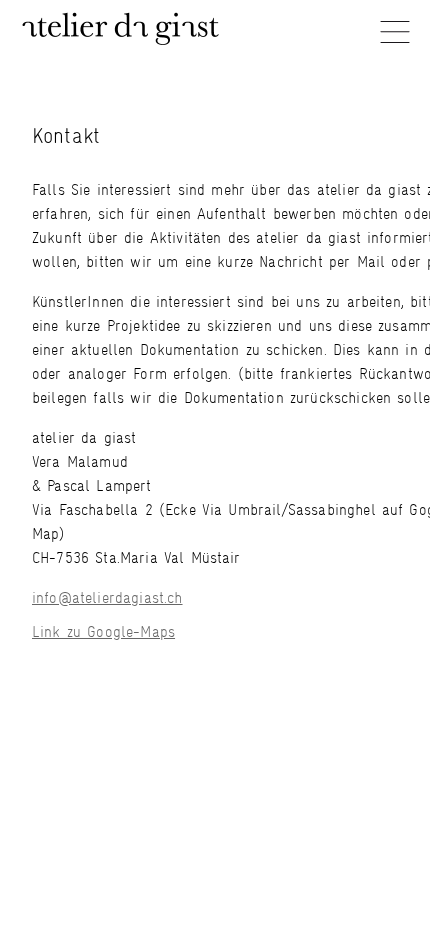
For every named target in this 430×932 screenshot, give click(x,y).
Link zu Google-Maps (103, 631)
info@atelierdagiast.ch (107, 597)
